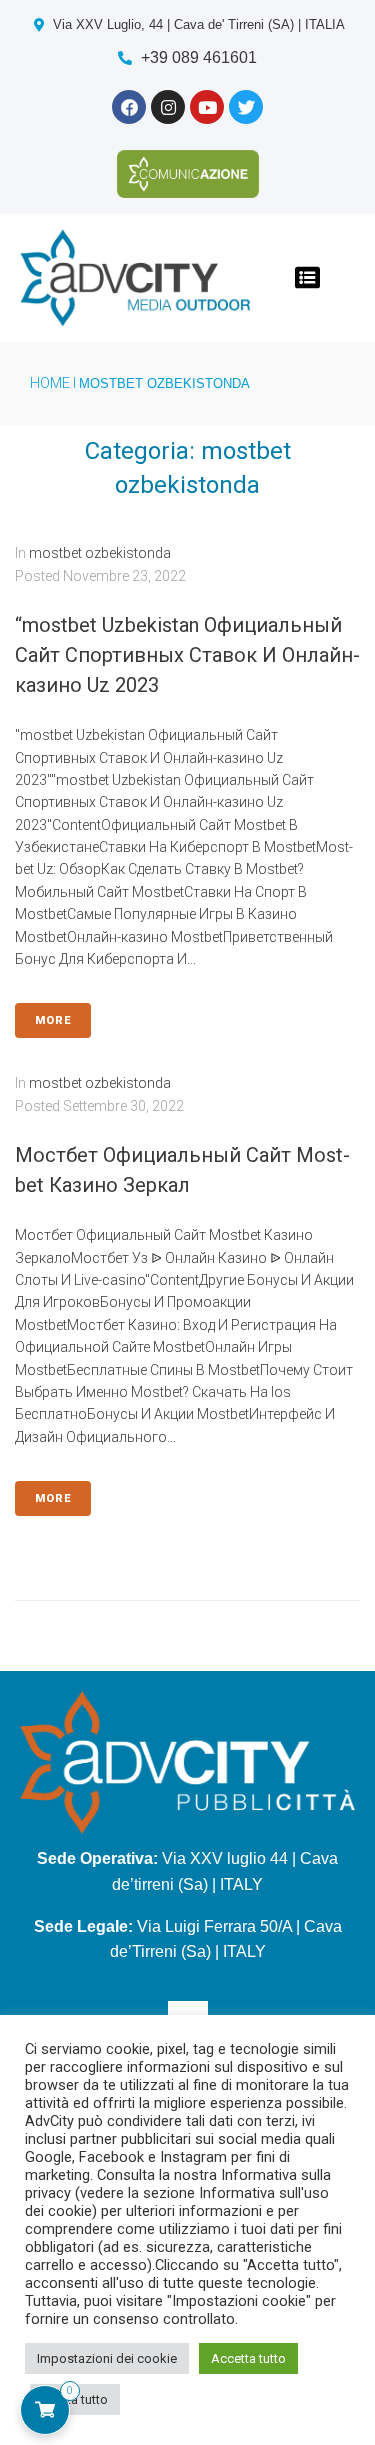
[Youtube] (207, 107)
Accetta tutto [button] (248, 2358)
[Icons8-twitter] (246, 107)
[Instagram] (168, 107)
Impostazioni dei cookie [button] (107, 2358)
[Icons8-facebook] (129, 107)
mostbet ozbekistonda (100, 553)
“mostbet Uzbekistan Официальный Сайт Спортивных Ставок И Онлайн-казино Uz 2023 (187, 655)
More (53, 1020)
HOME (50, 383)
